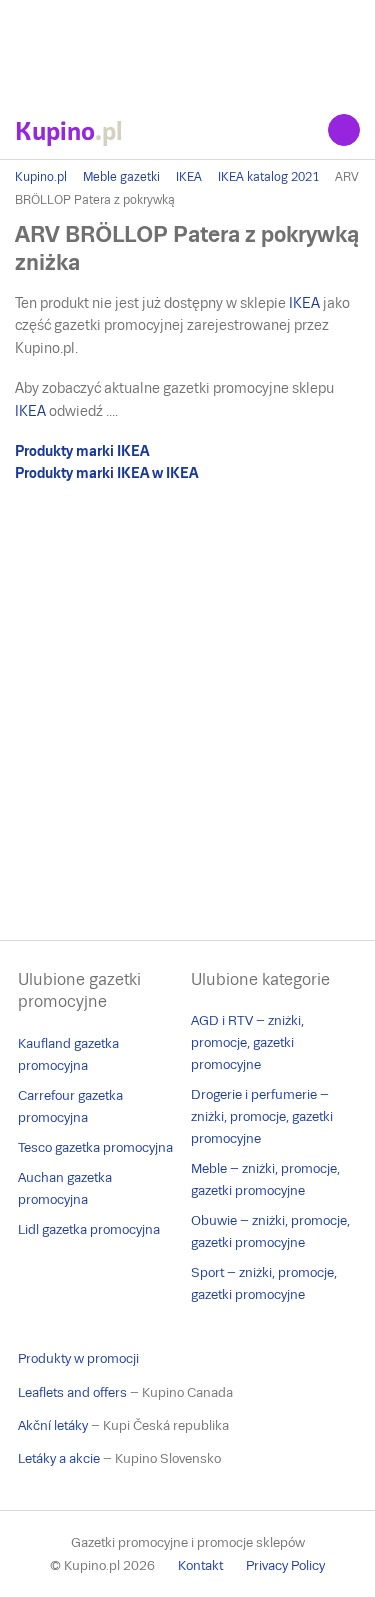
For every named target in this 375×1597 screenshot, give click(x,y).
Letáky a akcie (59, 1458)
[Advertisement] (187, 50)
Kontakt (200, 1565)
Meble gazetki (121, 177)
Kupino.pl (41, 177)
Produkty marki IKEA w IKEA (106, 473)
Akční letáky (53, 1425)
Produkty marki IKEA (82, 451)
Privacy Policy (285, 1565)
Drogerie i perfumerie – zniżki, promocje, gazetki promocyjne (262, 1116)
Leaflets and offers (72, 1392)
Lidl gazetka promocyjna (89, 1229)
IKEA (189, 177)
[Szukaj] (344, 130)
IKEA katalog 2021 (268, 177)
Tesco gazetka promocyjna (95, 1147)
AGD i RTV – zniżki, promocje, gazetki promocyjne (247, 1042)
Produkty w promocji (78, 1358)
